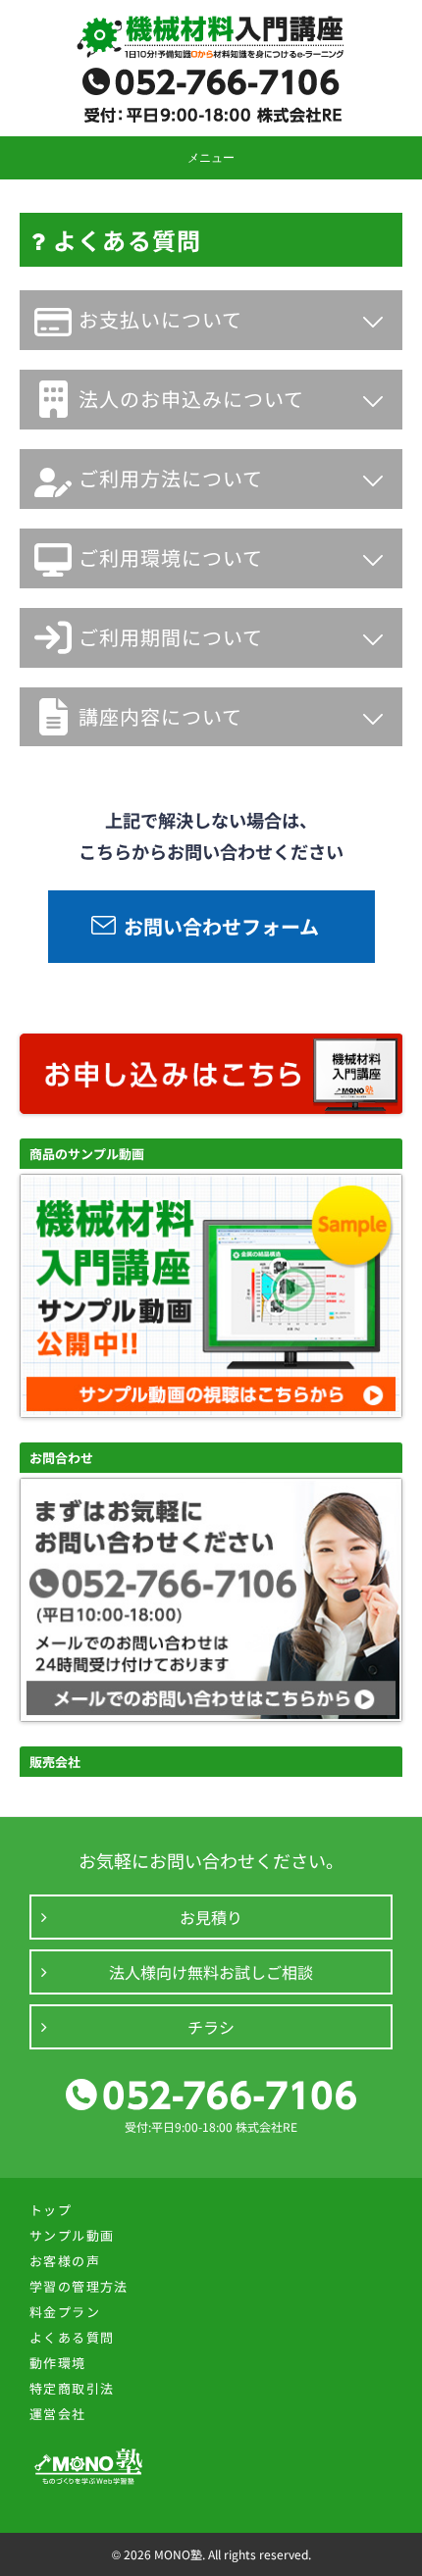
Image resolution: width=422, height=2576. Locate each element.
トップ (51, 2210)
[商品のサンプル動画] (211, 1412)
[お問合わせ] (211, 1716)
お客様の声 (65, 2261)
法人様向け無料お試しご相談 (211, 1972)
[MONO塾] (211, 39)
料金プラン (65, 2312)
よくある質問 (72, 2337)
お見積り (211, 1917)
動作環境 (58, 2363)
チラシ (211, 2027)
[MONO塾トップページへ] (88, 2481)
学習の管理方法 (79, 2286)
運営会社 (58, 2414)
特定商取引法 (72, 2388)
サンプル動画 (72, 2235)
